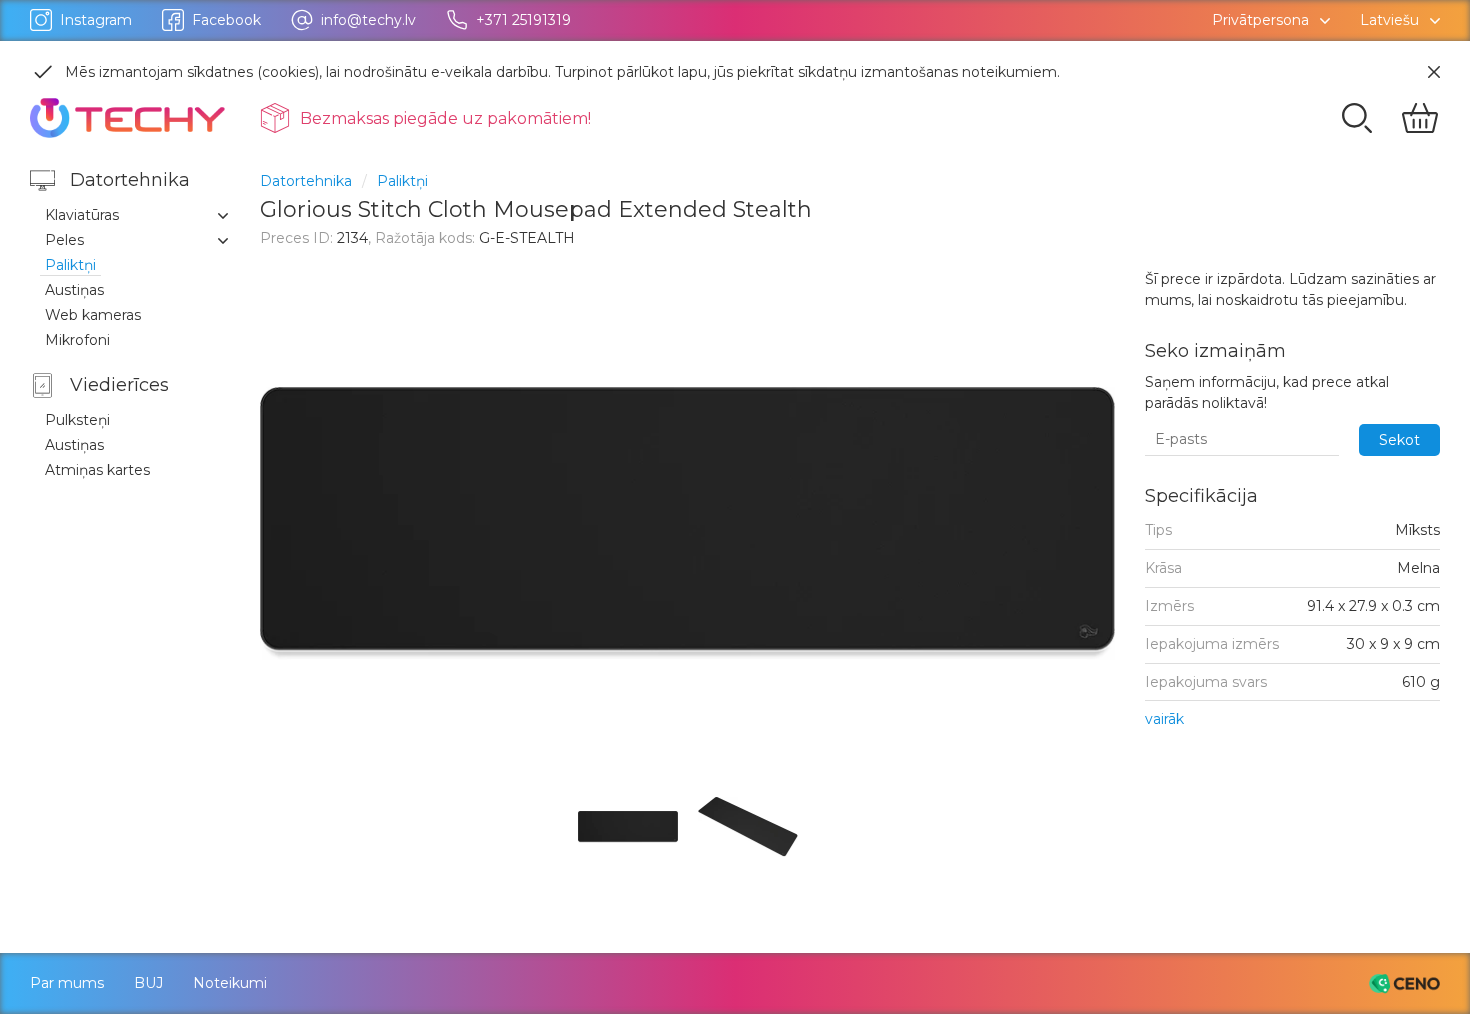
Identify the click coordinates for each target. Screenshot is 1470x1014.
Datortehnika (306, 181)
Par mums (67, 983)
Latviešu (1389, 20)
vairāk (1164, 719)
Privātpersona (1260, 20)
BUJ (148, 983)
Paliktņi (402, 181)
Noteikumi (230, 983)
